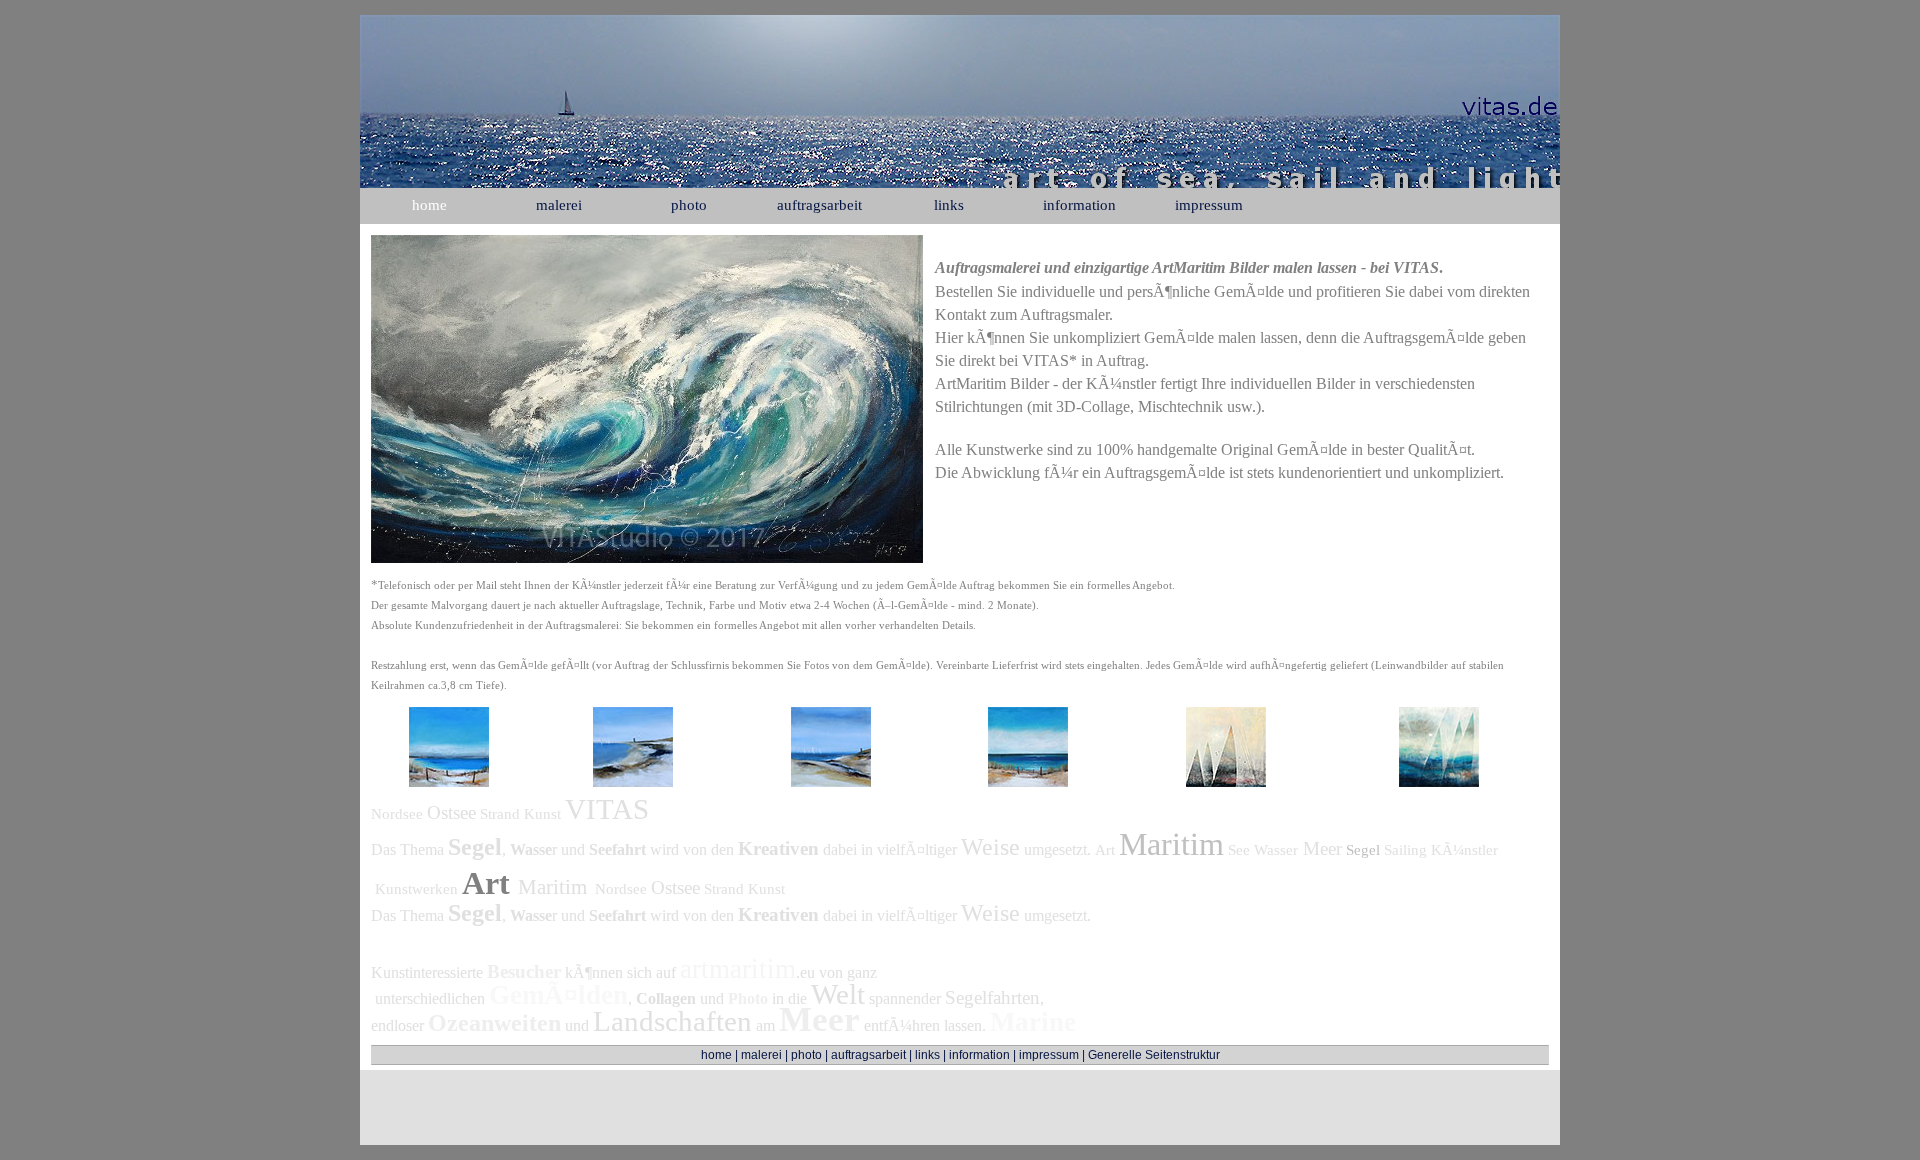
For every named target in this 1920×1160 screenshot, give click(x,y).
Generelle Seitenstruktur (1154, 1055)
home (716, 1055)
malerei (761, 1055)
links (927, 1055)
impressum (1049, 1055)
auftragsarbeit (868, 1055)
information (979, 1055)
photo (806, 1055)
